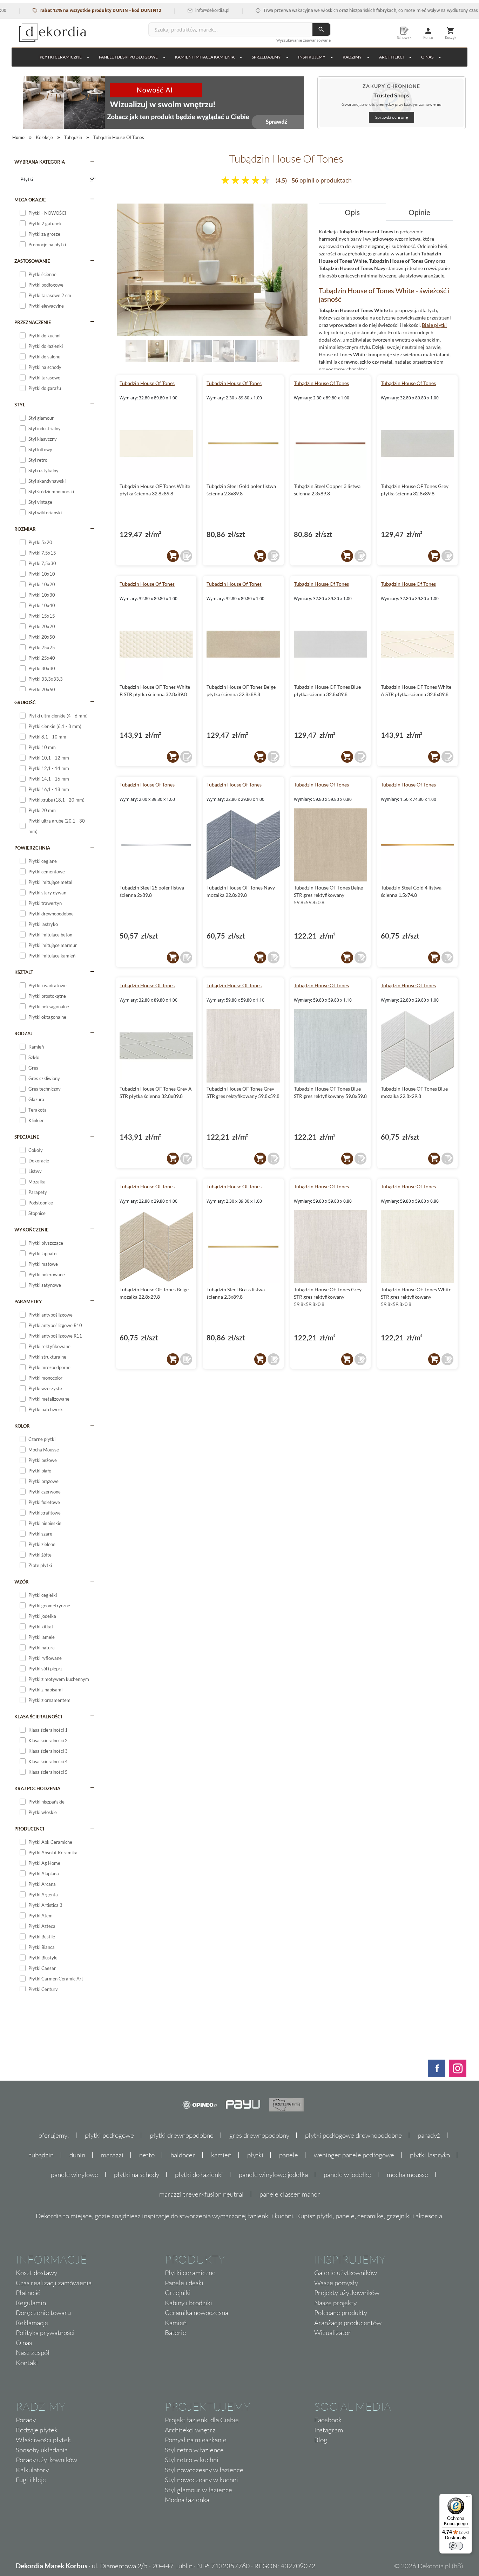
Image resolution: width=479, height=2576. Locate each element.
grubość (25, 702)
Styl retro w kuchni (192, 2460)
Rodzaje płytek (37, 2430)
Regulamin (31, 2303)
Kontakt (27, 2363)
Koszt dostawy (36, 2273)
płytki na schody (137, 2175)
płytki (255, 2155)
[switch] (456, 2546)
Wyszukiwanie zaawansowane (303, 40)
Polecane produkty (341, 2313)
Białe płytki (434, 325)
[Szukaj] (321, 29)
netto (147, 2155)
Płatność (28, 2293)
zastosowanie (32, 261)
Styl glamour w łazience (198, 2490)
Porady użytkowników (46, 2460)
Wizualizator (333, 2333)
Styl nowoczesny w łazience (204, 2470)
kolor (22, 1426)
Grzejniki (178, 2293)
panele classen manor (290, 2194)
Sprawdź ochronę (392, 117)
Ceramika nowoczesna (197, 2313)
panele (289, 2155)
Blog (321, 2440)
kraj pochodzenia (37, 1788)
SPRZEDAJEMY (266, 57)
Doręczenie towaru (43, 2313)
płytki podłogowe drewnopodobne (353, 2135)
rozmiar (25, 529)
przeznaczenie (33, 322)
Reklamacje (32, 2323)
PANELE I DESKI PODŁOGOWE (128, 57)
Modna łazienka (187, 2500)
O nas (24, 2343)
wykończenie (31, 1230)
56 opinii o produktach (322, 180)
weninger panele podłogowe (354, 2155)
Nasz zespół (33, 2352)
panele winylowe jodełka (273, 2175)
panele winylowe (75, 2175)
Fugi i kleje (31, 2480)
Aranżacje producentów (348, 2323)
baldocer (183, 2155)
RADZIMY (352, 57)
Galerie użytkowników (346, 2273)
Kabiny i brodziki (188, 2303)
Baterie (176, 2333)
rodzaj (23, 1033)
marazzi (112, 2155)
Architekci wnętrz (190, 2430)
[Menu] (468, 2498)
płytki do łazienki (199, 2175)
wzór (22, 1582)
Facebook (328, 2420)
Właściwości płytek (43, 2440)
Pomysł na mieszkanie (196, 2440)
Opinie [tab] (419, 212)
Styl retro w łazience (194, 2450)
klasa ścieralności (38, 1717)
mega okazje (30, 200)
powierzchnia (32, 848)
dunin (77, 2155)
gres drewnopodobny (259, 2135)
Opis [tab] (352, 212)
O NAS (427, 57)
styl (20, 405)
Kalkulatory (32, 2470)
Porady (26, 2420)
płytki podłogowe (109, 2135)
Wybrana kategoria (40, 162)
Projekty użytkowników (347, 2293)
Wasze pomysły (336, 2283)
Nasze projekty (335, 2303)
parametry (28, 1301)
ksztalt (24, 972)
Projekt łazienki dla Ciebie (202, 2420)
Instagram (329, 2430)
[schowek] (186, 556)
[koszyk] (173, 556)
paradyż (429, 2135)
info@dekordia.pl (169, 10)
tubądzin (41, 2155)
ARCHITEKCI (392, 57)
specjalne (27, 1137)
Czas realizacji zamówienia (54, 2283)
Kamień (176, 2323)
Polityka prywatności (45, 2333)
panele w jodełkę (347, 2175)
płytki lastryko (430, 2155)
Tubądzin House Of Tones (147, 383)
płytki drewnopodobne (182, 2135)
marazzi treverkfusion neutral (201, 2194)
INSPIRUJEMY (312, 57)
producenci (29, 1829)
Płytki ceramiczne (61, 57)
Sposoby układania (42, 2450)
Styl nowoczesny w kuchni (201, 2480)
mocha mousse (407, 2175)
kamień (221, 2155)
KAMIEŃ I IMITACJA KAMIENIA (205, 57)
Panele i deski (184, 2283)
